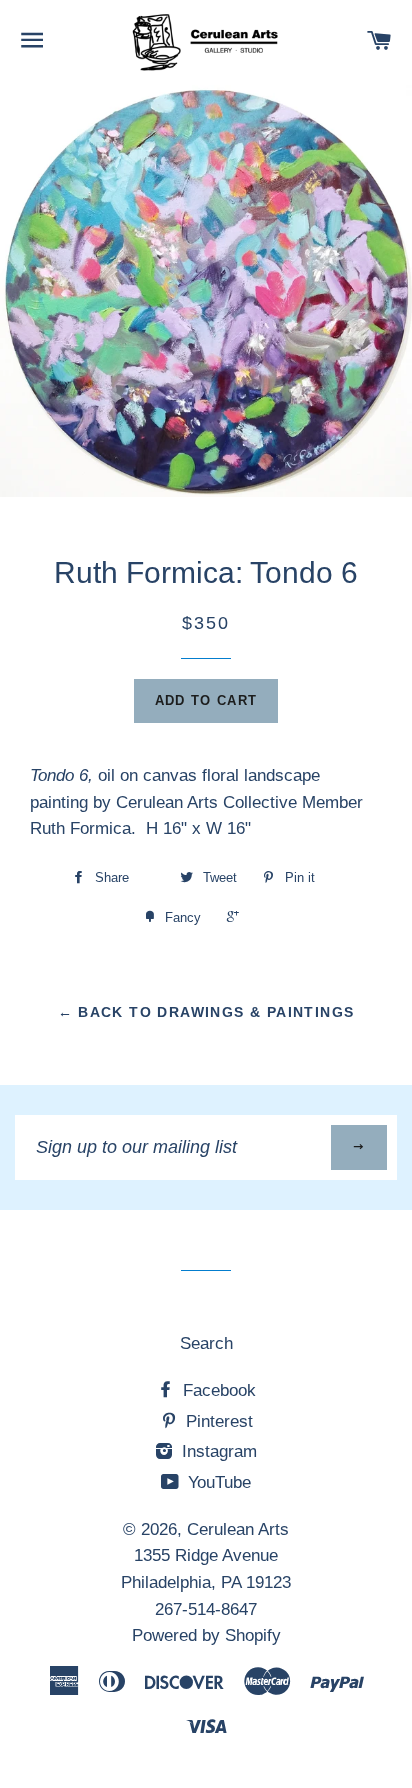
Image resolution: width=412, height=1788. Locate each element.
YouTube (217, 1482)
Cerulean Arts (238, 1529)
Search (206, 1343)
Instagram (217, 1451)
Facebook (217, 1390)
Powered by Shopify (206, 1635)
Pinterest (217, 1421)
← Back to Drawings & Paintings (206, 1012)
